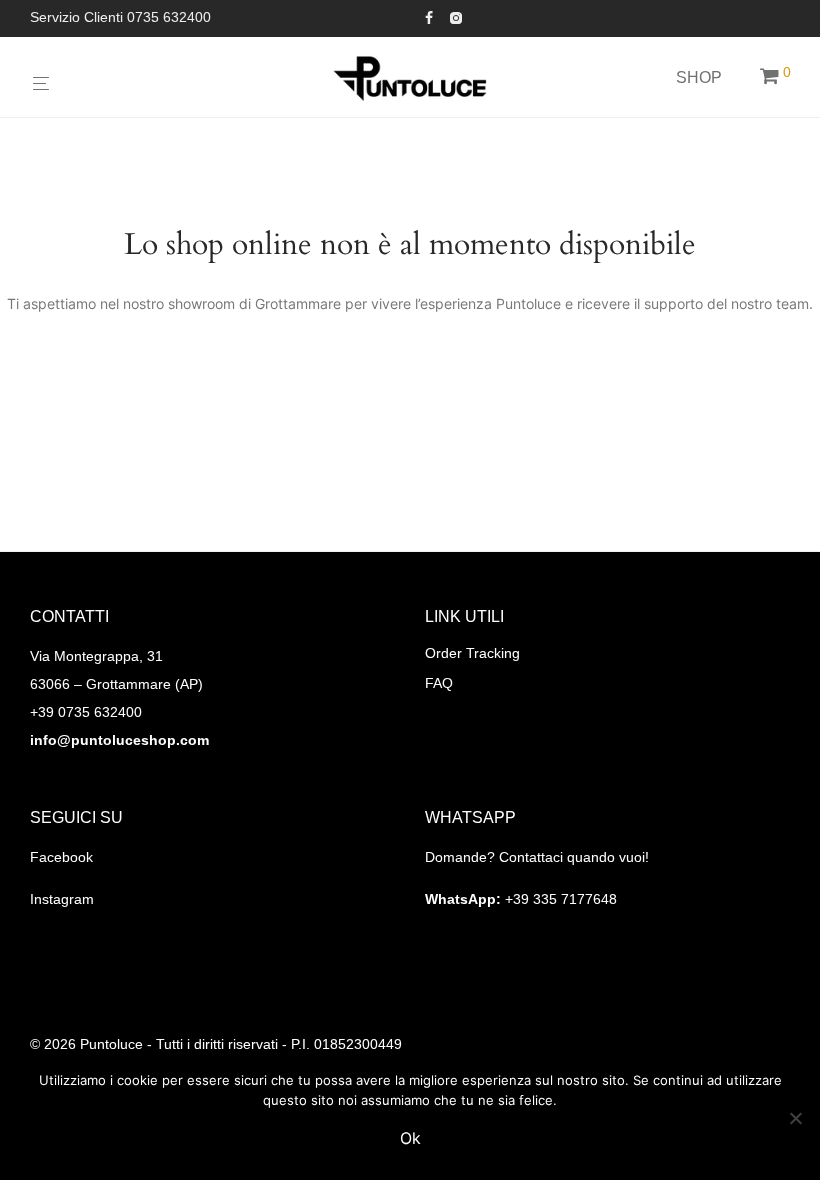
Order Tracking (472, 653)
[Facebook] (429, 17)
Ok (410, 1138)
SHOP (699, 77)
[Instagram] (455, 17)
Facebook (61, 857)
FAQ (439, 683)
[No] (795, 1118)
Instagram (62, 899)
